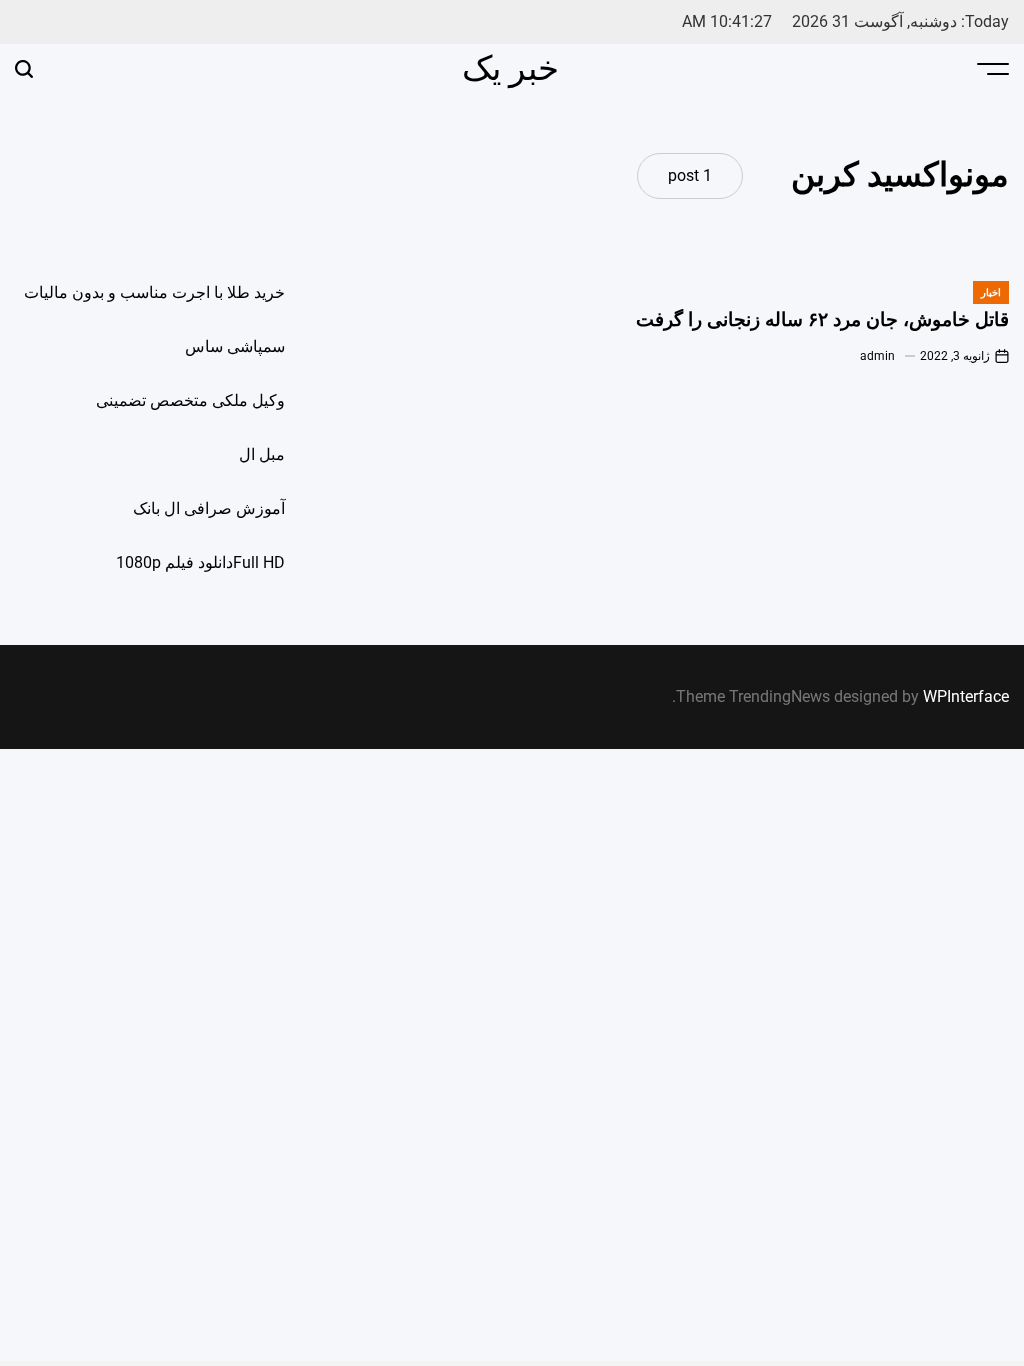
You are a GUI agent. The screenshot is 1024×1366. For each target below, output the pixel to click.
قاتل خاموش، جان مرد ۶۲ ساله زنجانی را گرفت (822, 319)
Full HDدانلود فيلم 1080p (200, 562)
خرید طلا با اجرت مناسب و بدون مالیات (154, 292)
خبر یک (510, 68)
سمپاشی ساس (235, 346)
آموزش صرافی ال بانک (209, 508)
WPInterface (966, 696)
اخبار (991, 292)
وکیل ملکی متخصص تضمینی (190, 400)
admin (877, 356)
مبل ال (262, 454)
